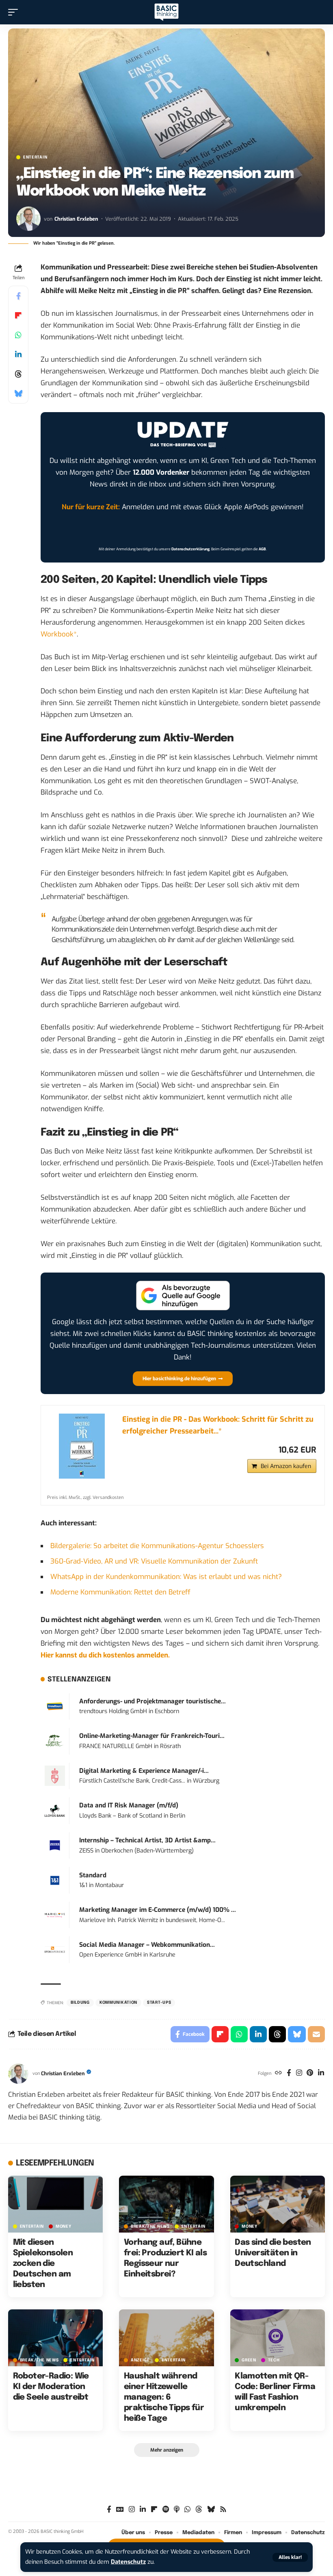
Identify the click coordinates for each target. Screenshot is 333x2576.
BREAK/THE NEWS (150, 2226)
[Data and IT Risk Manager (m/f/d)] (55, 1810)
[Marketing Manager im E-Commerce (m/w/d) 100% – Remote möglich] (55, 1915)
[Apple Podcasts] (177, 2510)
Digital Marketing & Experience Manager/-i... (144, 1771)
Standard (93, 1875)
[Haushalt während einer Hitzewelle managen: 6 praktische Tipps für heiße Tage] (166, 2338)
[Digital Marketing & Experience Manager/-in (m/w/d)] (55, 1776)
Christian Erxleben (76, 219)
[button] (290, 2557)
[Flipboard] (154, 2510)
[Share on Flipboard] (18, 315)
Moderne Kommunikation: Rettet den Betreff (120, 1592)
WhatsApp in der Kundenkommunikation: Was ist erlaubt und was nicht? (166, 1577)
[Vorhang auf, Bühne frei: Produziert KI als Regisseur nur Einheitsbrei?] (166, 2204)
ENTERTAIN (35, 157)
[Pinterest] (310, 2074)
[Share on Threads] (18, 374)
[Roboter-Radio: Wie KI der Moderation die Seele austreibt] (55, 2338)
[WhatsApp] (187, 2510)
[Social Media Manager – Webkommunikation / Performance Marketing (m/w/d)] (55, 1949)
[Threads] (199, 2510)
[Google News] (120, 2510)
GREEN (249, 2360)
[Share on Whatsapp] (18, 335)
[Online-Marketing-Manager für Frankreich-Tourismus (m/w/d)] (55, 1741)
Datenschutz (128, 2562)
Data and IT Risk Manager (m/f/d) (129, 1805)
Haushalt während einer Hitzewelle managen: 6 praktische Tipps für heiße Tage (164, 2397)
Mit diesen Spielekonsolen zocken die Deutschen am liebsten (43, 2264)
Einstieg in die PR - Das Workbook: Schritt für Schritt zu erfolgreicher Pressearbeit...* (218, 1425)
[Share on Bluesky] (18, 393)
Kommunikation (118, 2003)
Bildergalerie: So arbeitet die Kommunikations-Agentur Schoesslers (157, 1546)
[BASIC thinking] (166, 12)
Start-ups (159, 2003)
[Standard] (55, 1880)
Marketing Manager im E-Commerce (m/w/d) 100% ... (158, 1910)
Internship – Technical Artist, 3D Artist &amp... (147, 1840)
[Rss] (223, 2510)
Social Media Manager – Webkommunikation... (147, 1945)
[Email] (316, 2034)
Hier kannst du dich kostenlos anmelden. (105, 1655)
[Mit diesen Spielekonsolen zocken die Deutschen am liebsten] (55, 2204)
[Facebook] (289, 2074)
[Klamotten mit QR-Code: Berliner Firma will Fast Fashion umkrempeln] (278, 2338)
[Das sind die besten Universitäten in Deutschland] (278, 2204)
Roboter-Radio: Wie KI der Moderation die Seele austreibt (51, 2387)
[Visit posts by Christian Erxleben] (28, 219)
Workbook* (59, 634)
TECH (274, 2360)
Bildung (80, 2003)
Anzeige (140, 2360)
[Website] (278, 2074)
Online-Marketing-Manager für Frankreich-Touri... (152, 1736)
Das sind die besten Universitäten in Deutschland (273, 2253)
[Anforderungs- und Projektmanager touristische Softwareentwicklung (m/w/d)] (55, 1706)
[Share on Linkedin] (18, 354)
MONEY (64, 2226)
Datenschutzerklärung (190, 549)
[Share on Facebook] (18, 296)
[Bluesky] (211, 2510)
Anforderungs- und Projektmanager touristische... (152, 1701)
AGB (262, 549)
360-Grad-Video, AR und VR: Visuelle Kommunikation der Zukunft (154, 1561)
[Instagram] (299, 2074)
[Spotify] (166, 2510)
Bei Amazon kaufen (286, 1466)
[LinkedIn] (321, 2074)
